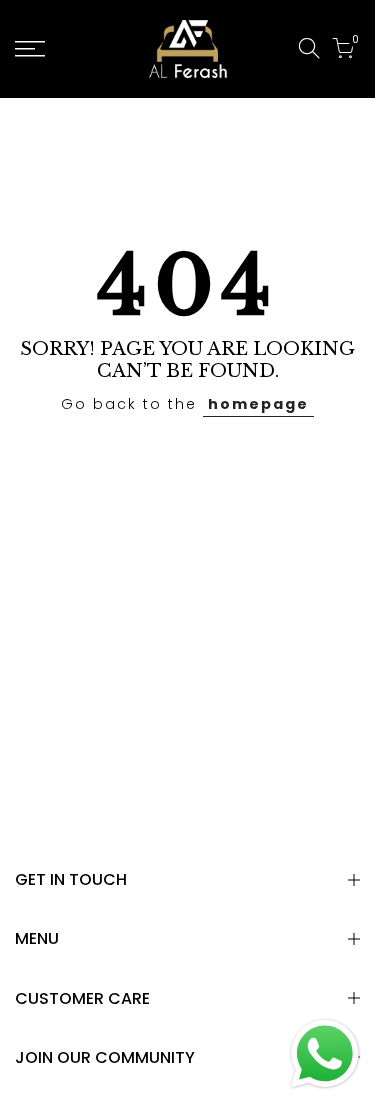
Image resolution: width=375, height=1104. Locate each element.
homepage (258, 404)
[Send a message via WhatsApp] (325, 1054)
